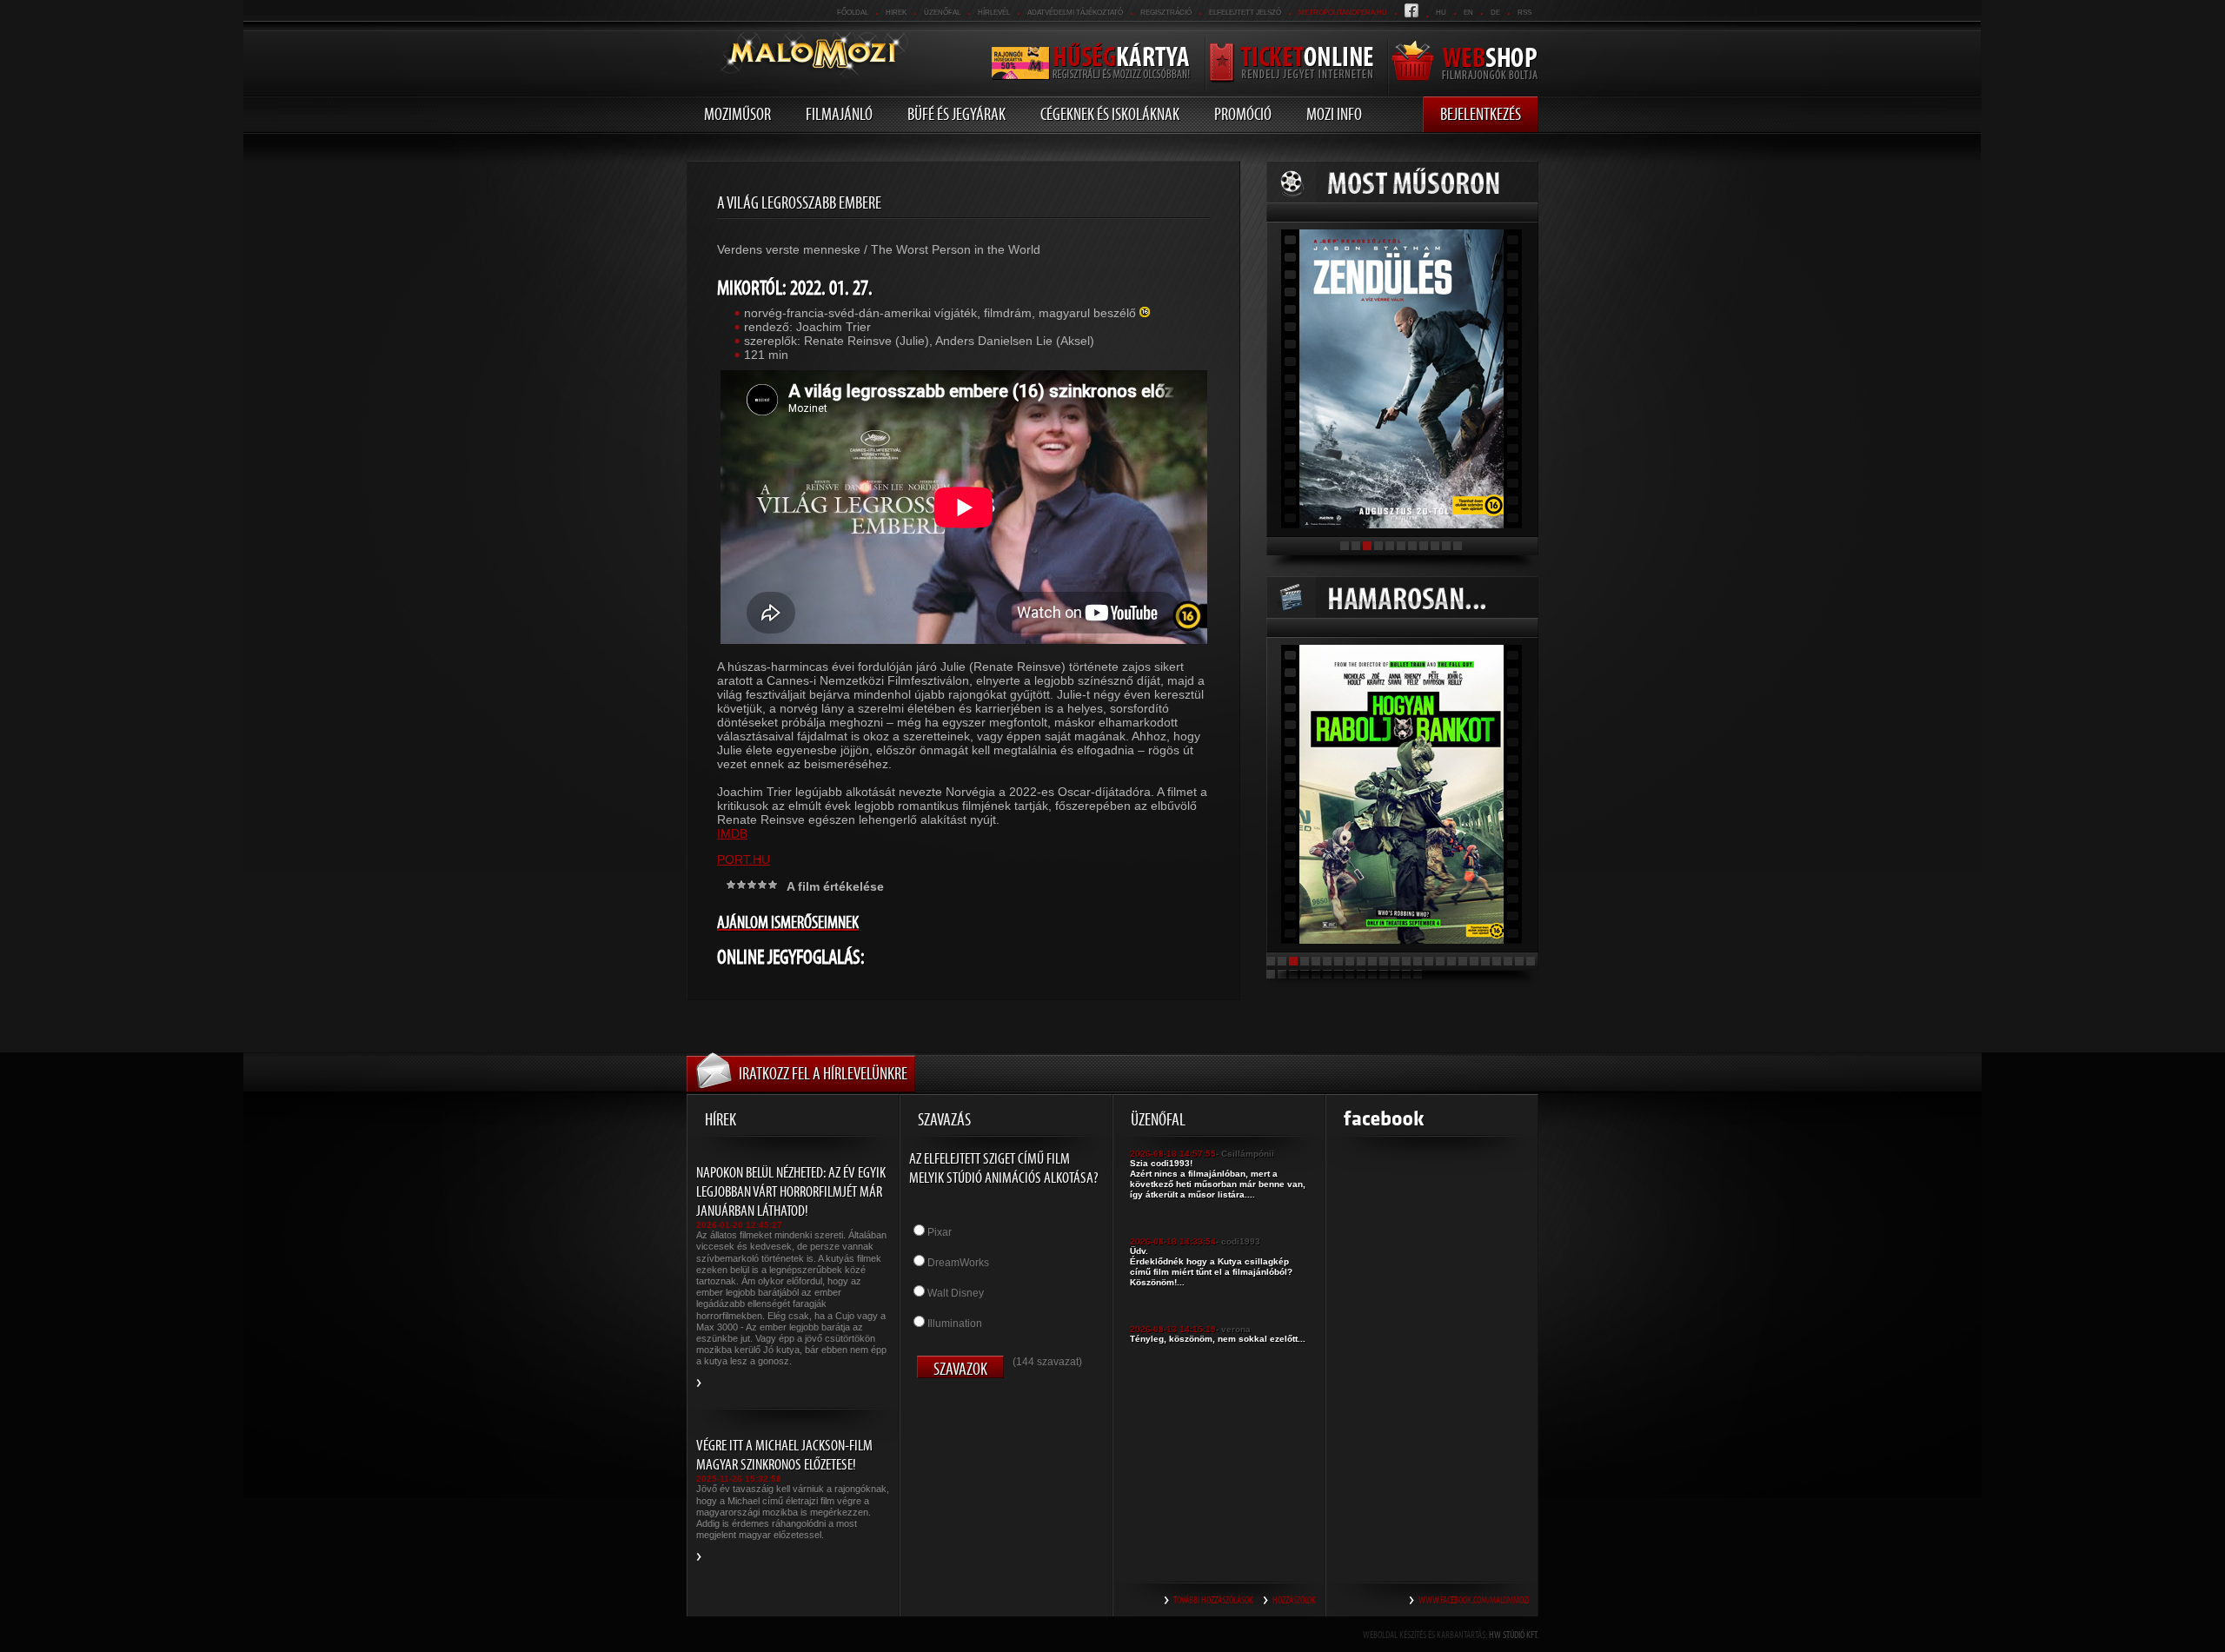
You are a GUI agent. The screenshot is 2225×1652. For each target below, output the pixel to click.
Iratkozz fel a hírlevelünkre (823, 1073)
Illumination (955, 1324)
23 (1519, 961)
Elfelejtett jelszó (1245, 13)
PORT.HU (744, 859)
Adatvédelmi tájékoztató (1075, 13)
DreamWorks (958, 1263)
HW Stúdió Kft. (1514, 1635)
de (1495, 13)
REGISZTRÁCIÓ (1166, 13)
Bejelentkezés (1481, 114)
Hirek (896, 13)
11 (1458, 546)
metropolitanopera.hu (1343, 13)
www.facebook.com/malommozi (1474, 1600)
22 (1508, 961)
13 (1406, 961)
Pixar (940, 1232)
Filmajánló (839, 114)
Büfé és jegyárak (956, 114)
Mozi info (1334, 114)
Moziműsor (737, 114)
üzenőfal (942, 13)
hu (1441, 13)
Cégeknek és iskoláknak (1110, 114)
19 (1474, 961)
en (1468, 13)
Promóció (1243, 114)
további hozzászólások (1213, 1600)
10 (1446, 546)
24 (1531, 961)
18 (1463, 961)
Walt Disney (956, 1293)
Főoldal (853, 13)
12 (1395, 961)
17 (1451, 961)
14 (1418, 961)
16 (1440, 961)
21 (1497, 961)
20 (1485, 961)
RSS (1524, 13)
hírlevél (994, 13)
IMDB (732, 833)
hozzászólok (1294, 1600)
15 (1429, 961)
